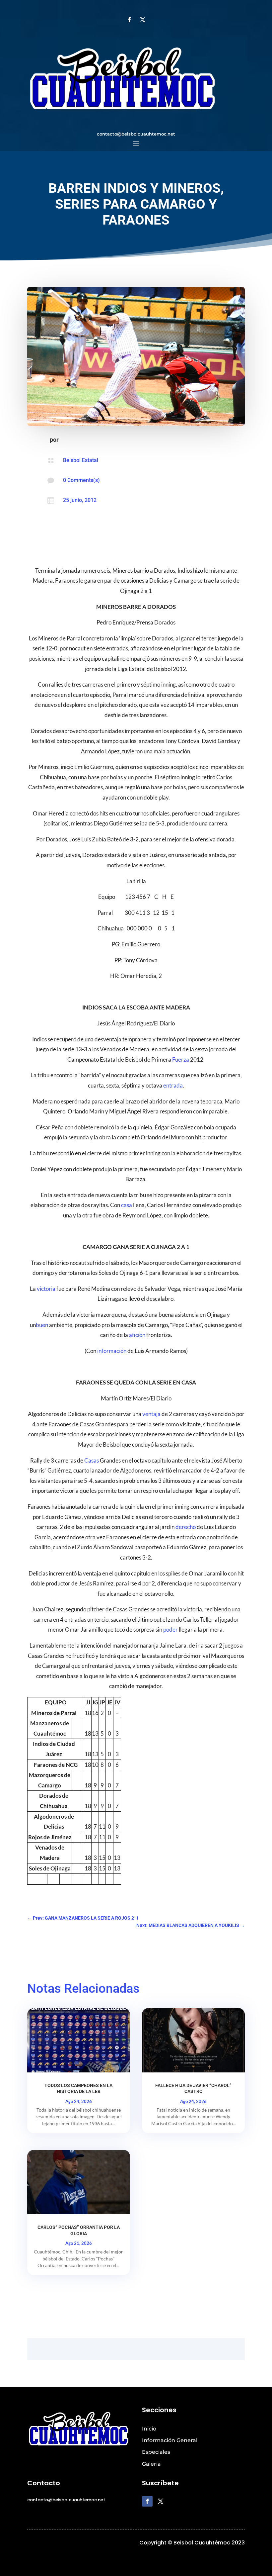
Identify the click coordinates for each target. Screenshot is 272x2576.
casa (127, 1205)
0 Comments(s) (81, 480)
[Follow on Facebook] (129, 20)
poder (170, 1629)
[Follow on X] (143, 20)
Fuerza (181, 1059)
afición (137, 1335)
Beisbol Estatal (81, 460)
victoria (46, 1289)
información (112, 1351)
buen (42, 1325)
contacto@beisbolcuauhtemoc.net (136, 134)
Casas (92, 1460)
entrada (173, 1085)
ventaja (151, 1414)
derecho (186, 1527)
